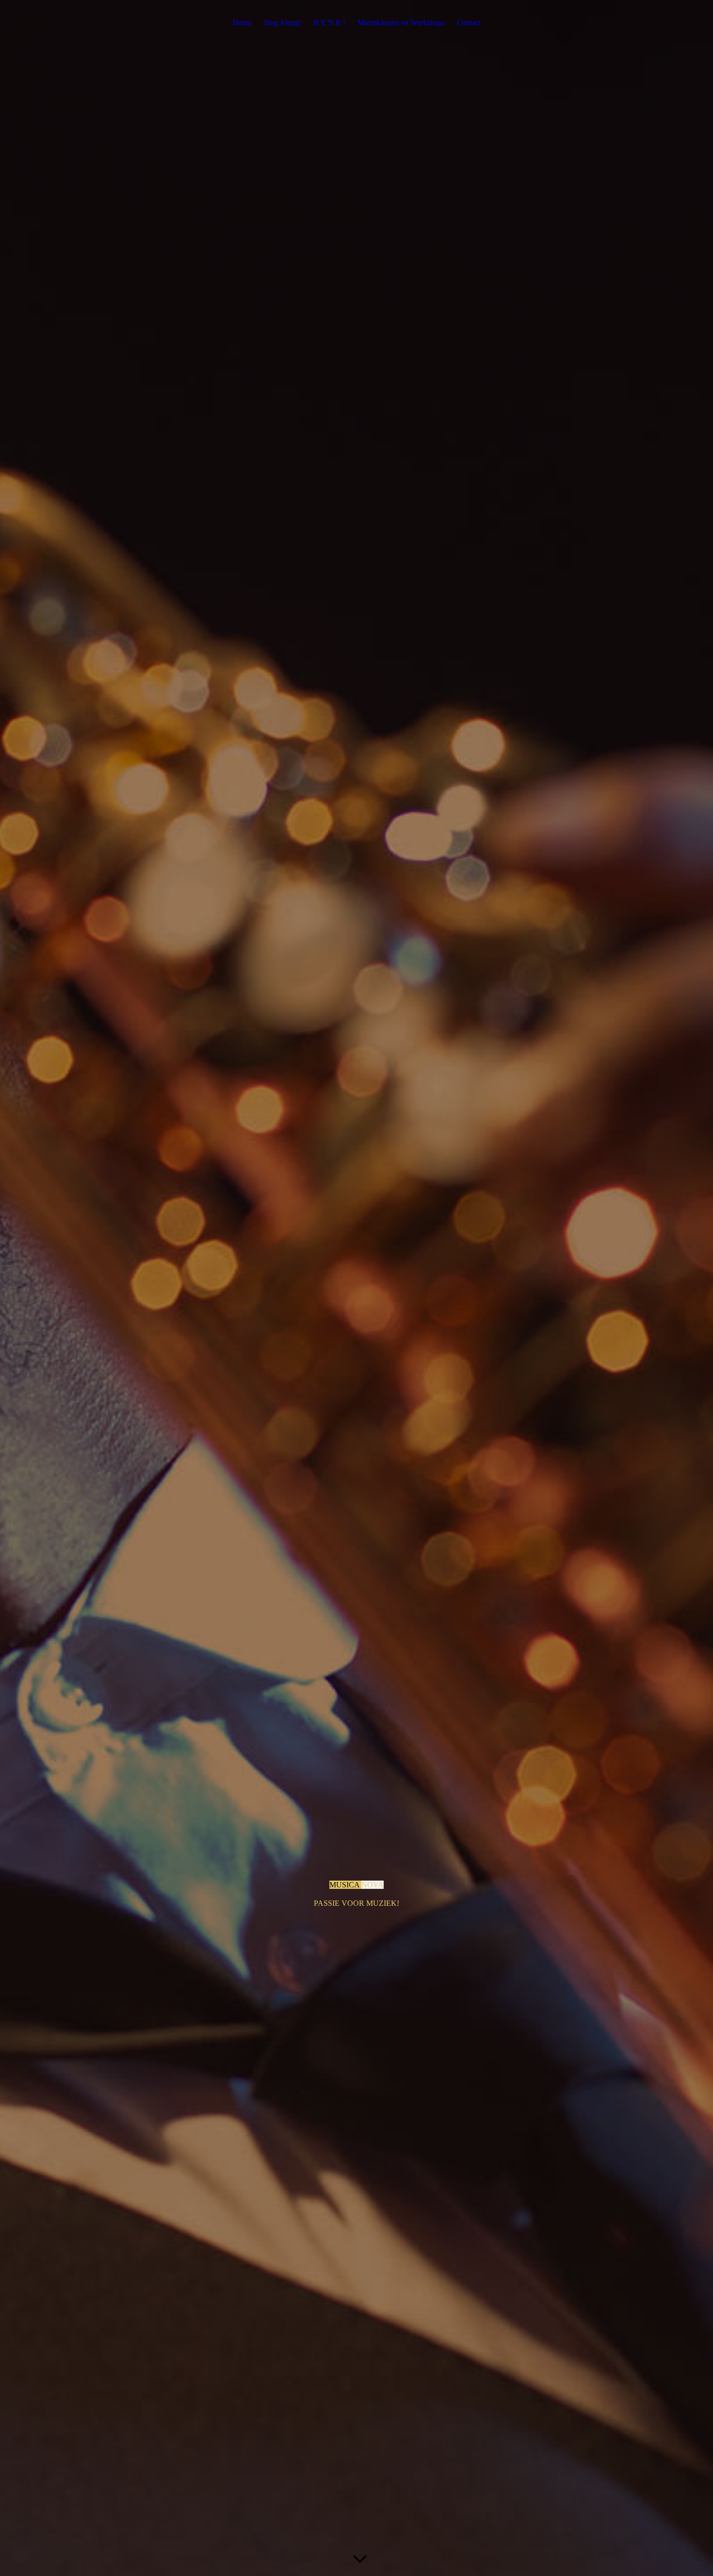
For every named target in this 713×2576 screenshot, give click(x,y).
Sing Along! (283, 23)
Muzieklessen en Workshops (401, 23)
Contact (469, 23)
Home (242, 23)
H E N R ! (329, 23)
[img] (356, 1288)
